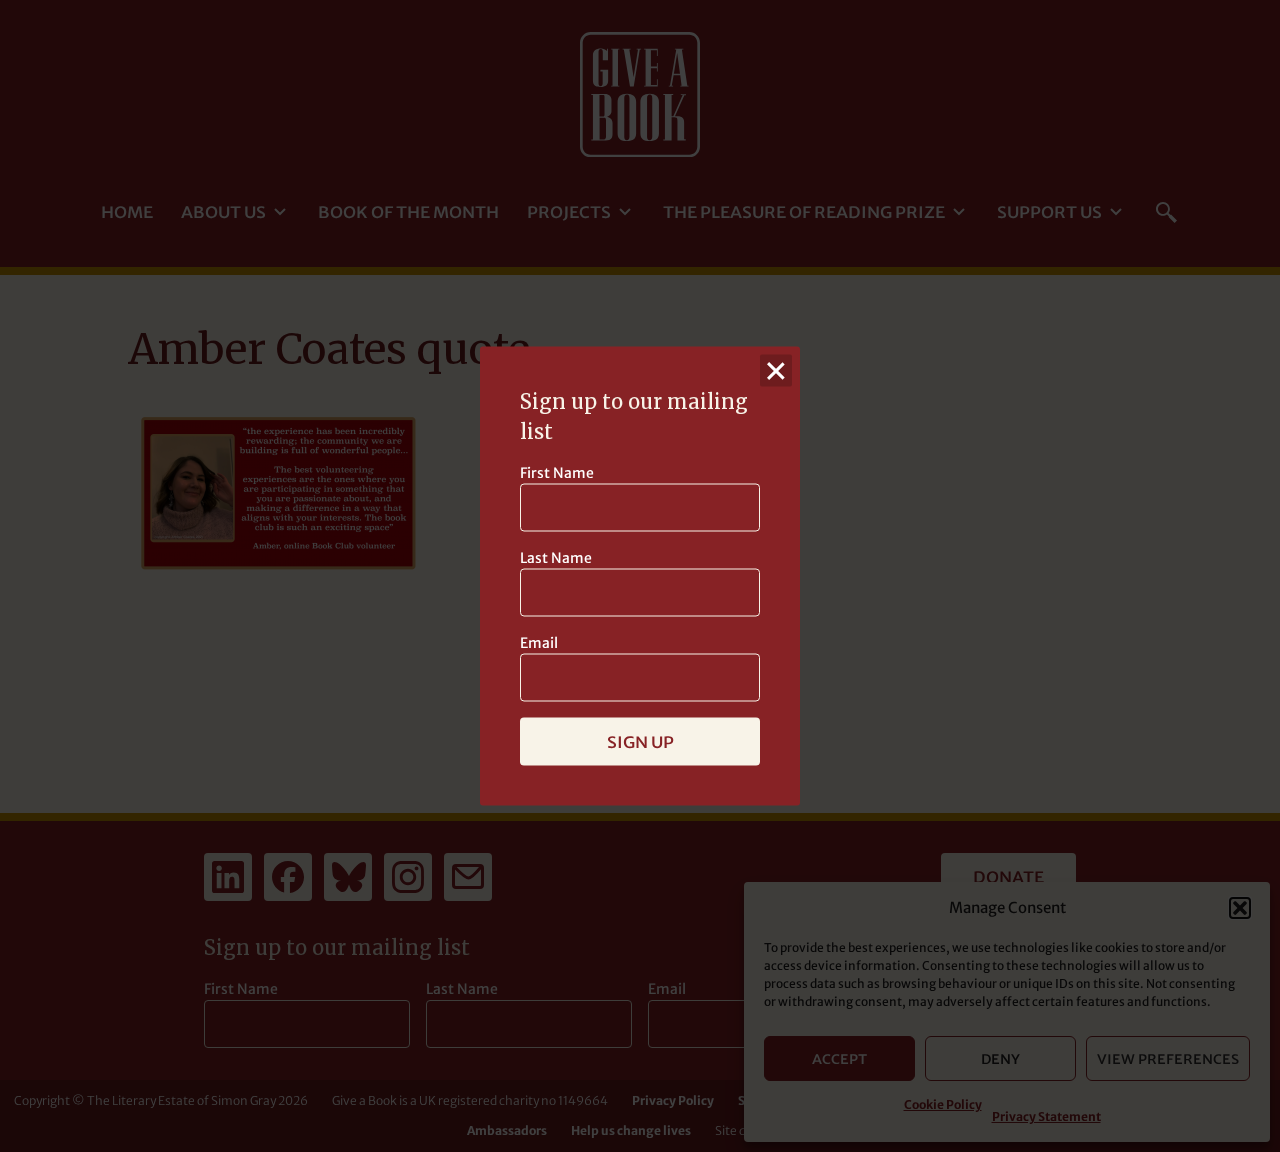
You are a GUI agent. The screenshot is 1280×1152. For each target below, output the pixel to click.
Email (539, 643)
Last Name (556, 558)
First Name (557, 473)
